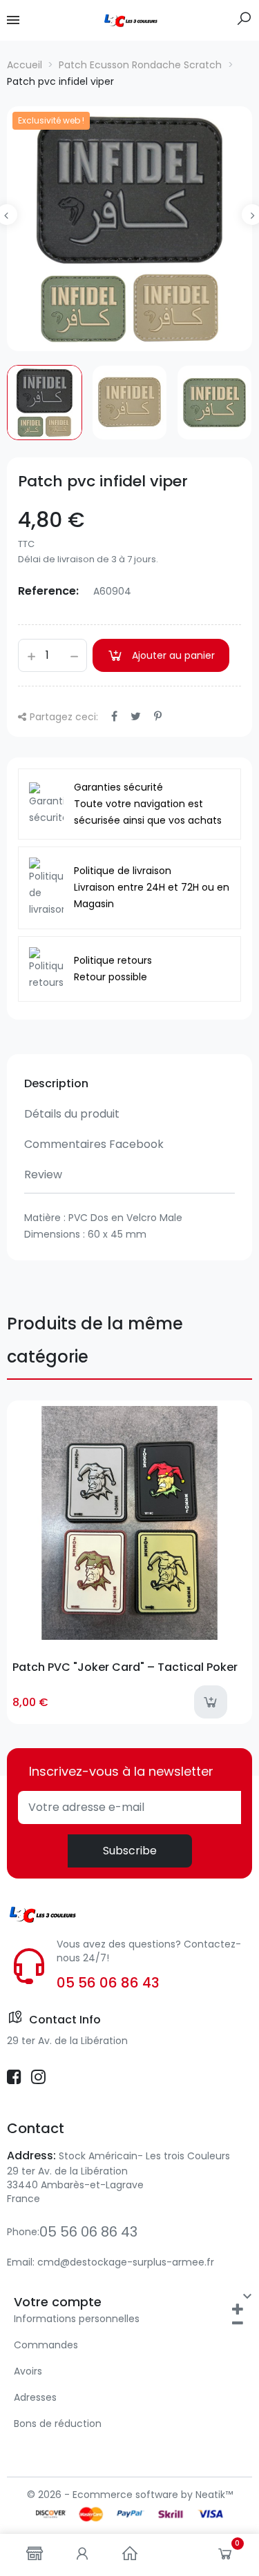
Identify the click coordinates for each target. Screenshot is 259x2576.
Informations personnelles (77, 2319)
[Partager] (114, 716)
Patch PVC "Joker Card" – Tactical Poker (125, 1667)
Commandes (46, 2345)
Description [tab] (56, 1083)
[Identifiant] (82, 2555)
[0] (225, 2557)
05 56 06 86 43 (108, 1983)
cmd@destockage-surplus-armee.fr (126, 2262)
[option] (129, 229)
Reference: (48, 591)
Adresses (35, 2397)
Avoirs (28, 2371)
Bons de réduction (58, 2424)
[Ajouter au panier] (211, 1702)
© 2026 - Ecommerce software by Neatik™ (130, 2495)
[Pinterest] (158, 716)
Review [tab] (43, 1175)
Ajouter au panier (173, 655)
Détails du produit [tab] (72, 1114)
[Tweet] (136, 716)
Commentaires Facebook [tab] (94, 1144)
